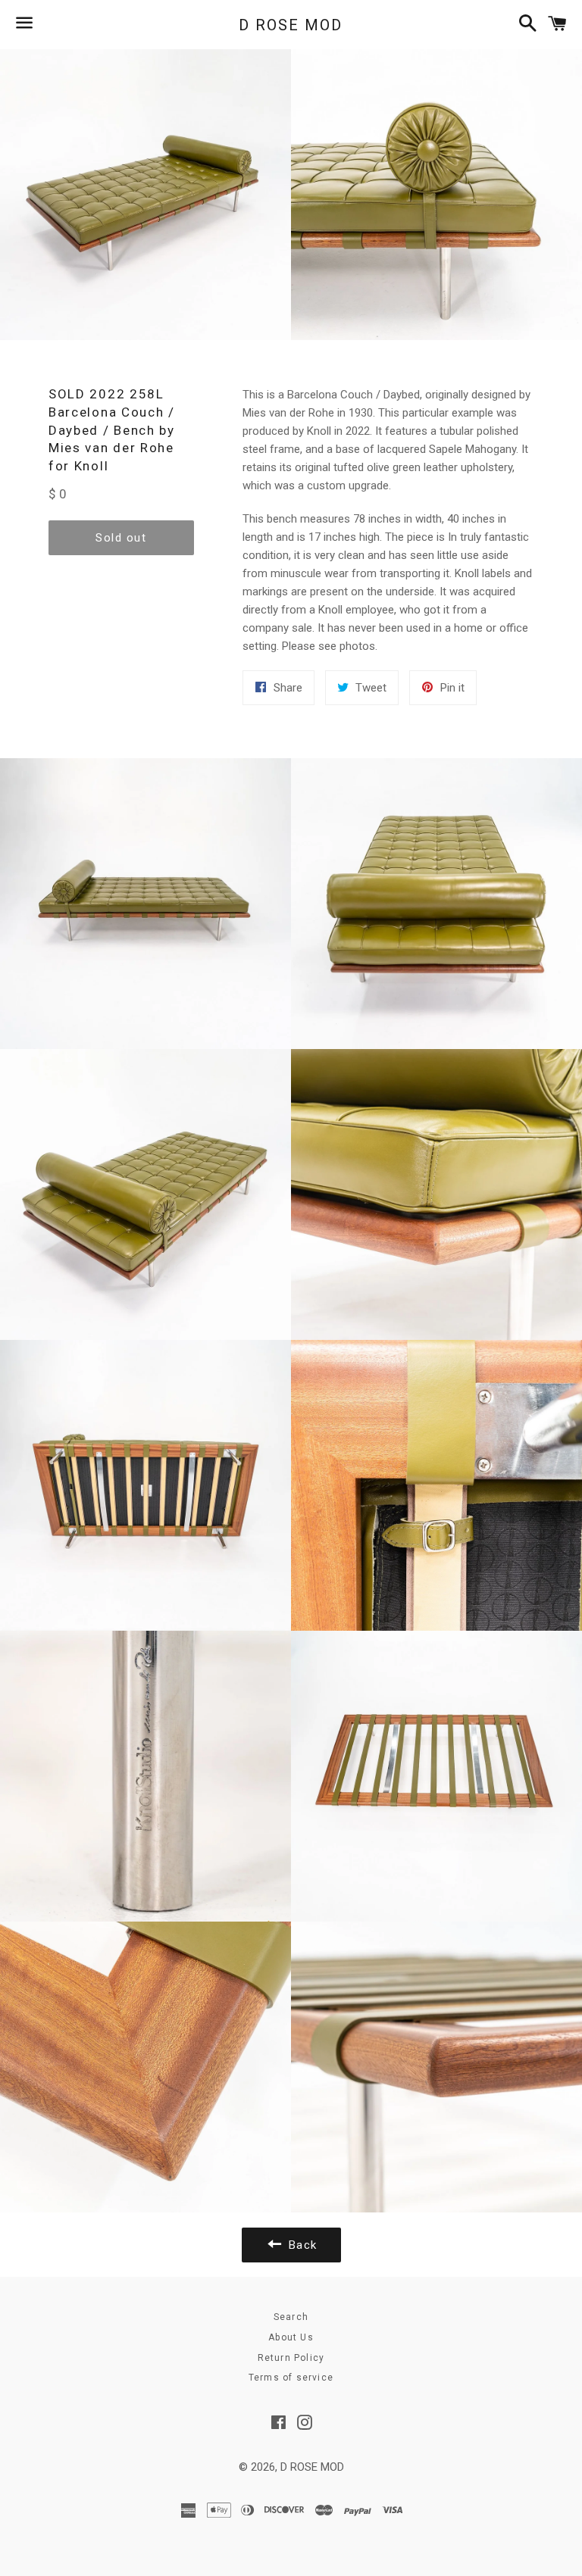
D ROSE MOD (291, 25)
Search (291, 2317)
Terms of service (291, 2378)
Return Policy (291, 2358)
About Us (291, 2337)
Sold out (121, 538)
